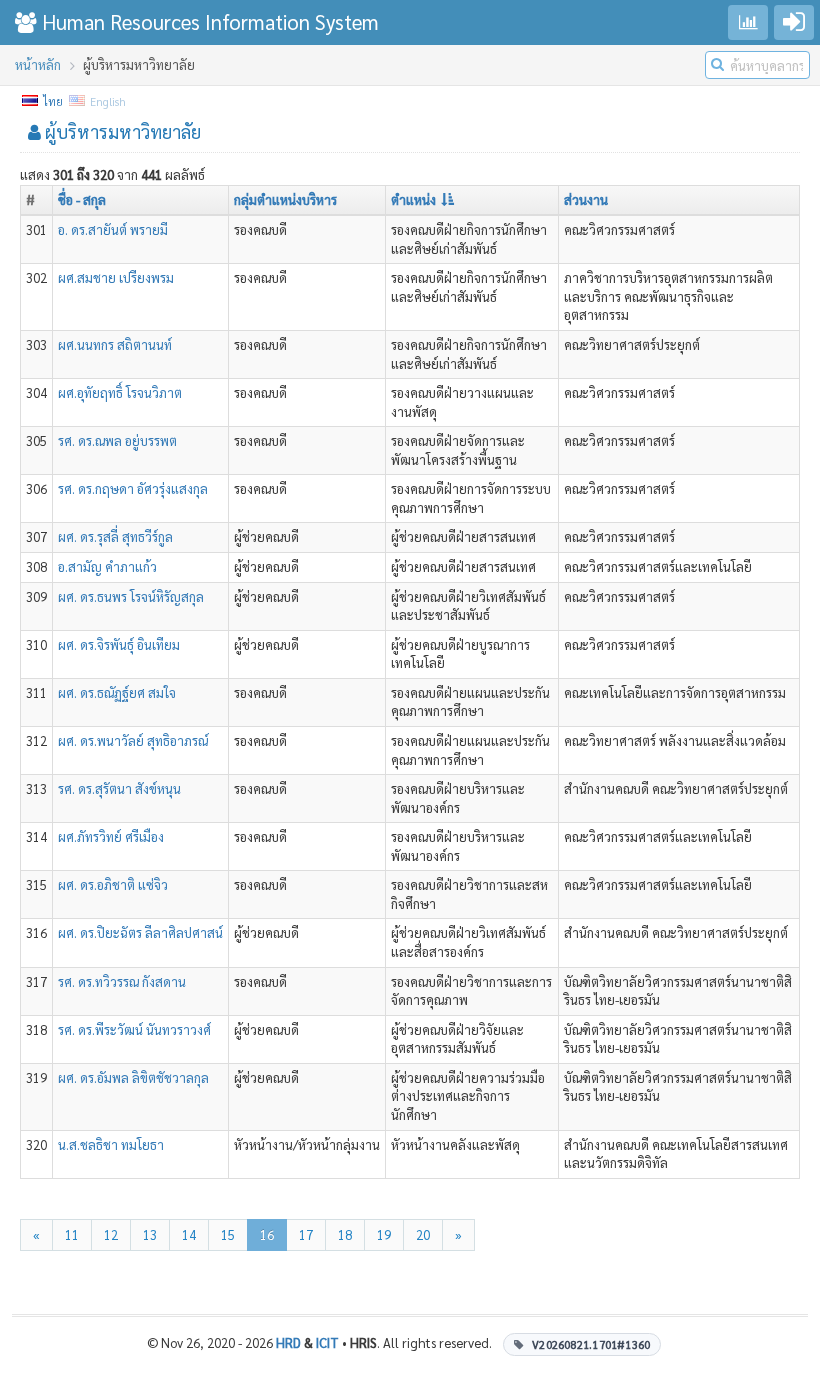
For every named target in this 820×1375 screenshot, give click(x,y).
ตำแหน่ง (413, 199)
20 (423, 1234)
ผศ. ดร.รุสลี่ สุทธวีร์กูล (115, 536)
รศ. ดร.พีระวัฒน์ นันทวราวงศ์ (134, 1029)
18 (345, 1234)
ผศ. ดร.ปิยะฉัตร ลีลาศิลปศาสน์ (140, 932)
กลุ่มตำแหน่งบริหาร (285, 199)
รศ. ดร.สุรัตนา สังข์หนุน (119, 788)
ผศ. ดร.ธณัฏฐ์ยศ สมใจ (117, 692)
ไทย (51, 101)
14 (189, 1234)
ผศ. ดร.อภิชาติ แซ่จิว (113, 884)
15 (228, 1234)
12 (111, 1234)
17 (306, 1234)
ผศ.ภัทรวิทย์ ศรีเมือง (111, 836)
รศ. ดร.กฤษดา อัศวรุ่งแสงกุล (133, 488)
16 (267, 1234)
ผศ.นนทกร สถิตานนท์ (115, 344)
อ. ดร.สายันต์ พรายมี (113, 229)
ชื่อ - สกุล (82, 199)
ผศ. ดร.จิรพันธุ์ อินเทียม (119, 644)
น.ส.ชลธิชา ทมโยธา (111, 1144)
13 (150, 1234)
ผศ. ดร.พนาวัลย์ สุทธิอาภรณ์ (133, 740)
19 (384, 1234)
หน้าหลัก (38, 64)
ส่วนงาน (586, 199)
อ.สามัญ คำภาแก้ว (107, 566)
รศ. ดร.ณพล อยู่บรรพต (117, 440)
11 (72, 1234)
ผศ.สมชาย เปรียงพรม (116, 277)
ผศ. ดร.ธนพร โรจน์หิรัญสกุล (131, 596)
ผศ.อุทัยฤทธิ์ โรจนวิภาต (120, 392)
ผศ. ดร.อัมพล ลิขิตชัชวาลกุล (133, 1077)
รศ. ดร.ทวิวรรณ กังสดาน (122, 981)
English (106, 101)
